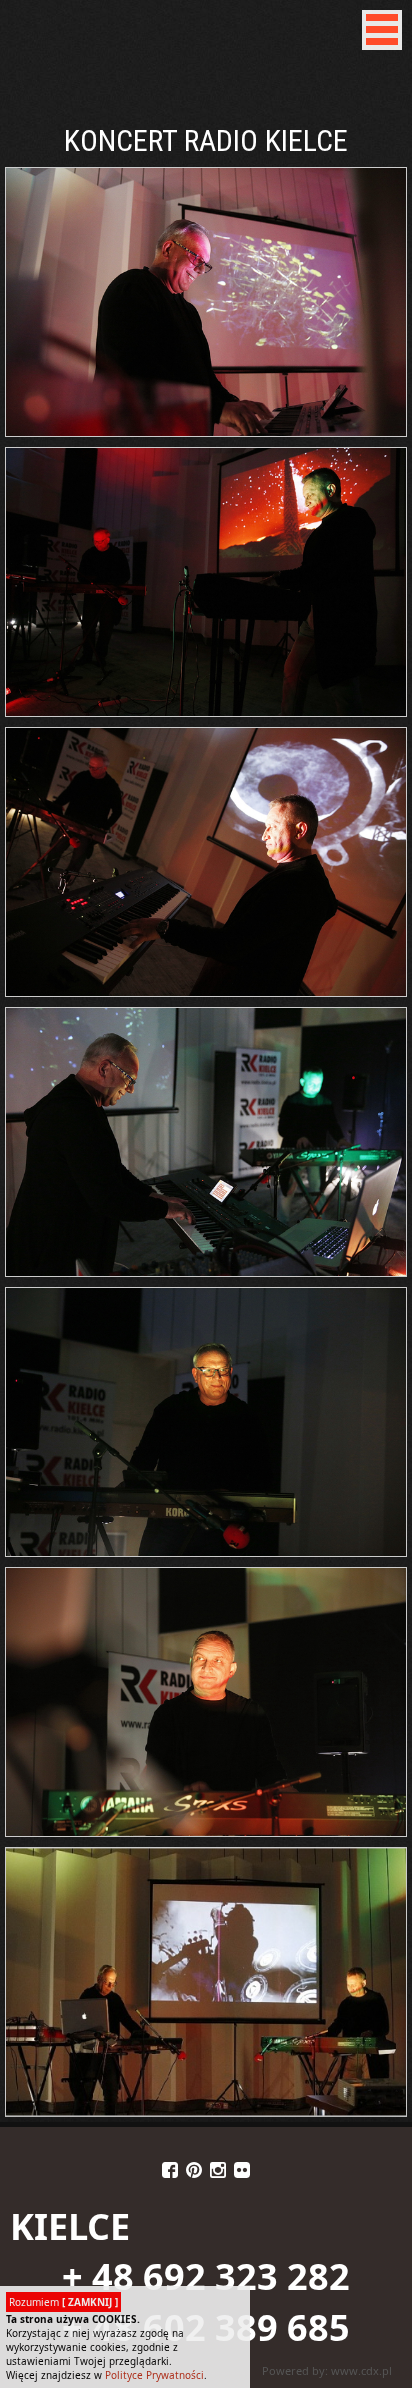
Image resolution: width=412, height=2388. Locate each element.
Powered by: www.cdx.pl (327, 2370)
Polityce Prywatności (154, 2375)
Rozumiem (63, 2302)
